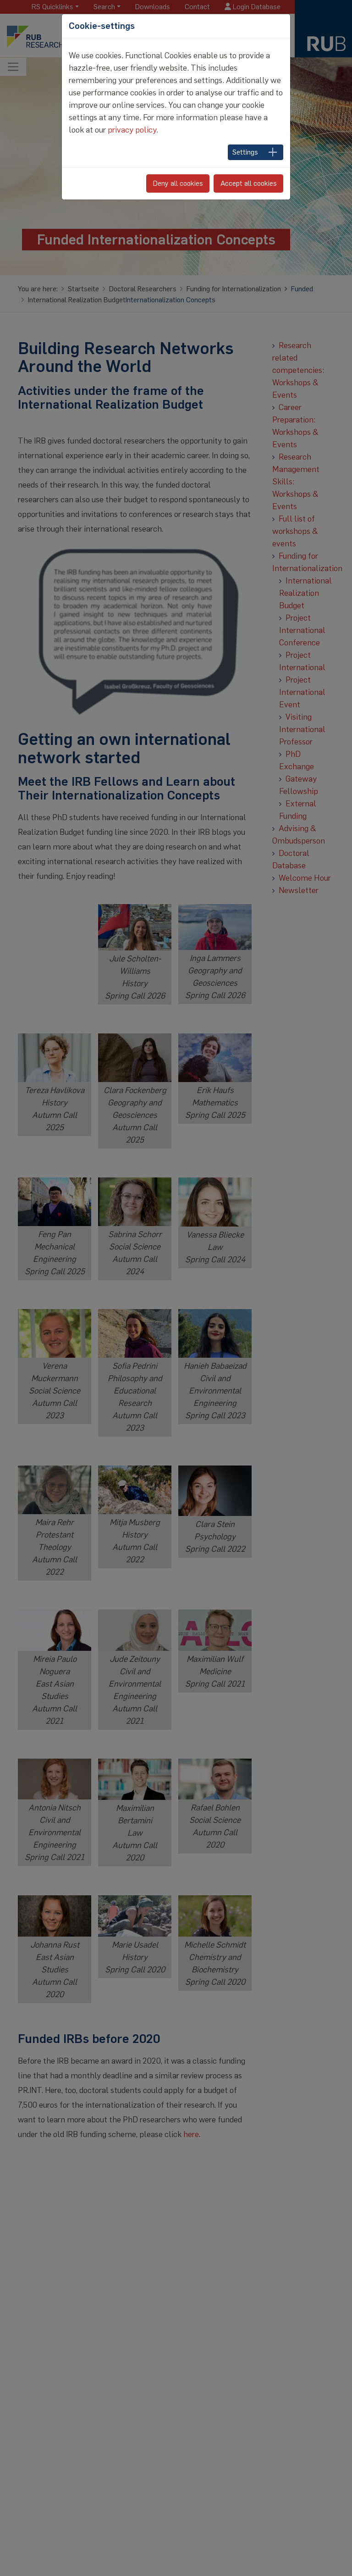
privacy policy (132, 130)
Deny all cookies (178, 183)
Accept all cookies (249, 183)
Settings (245, 152)
